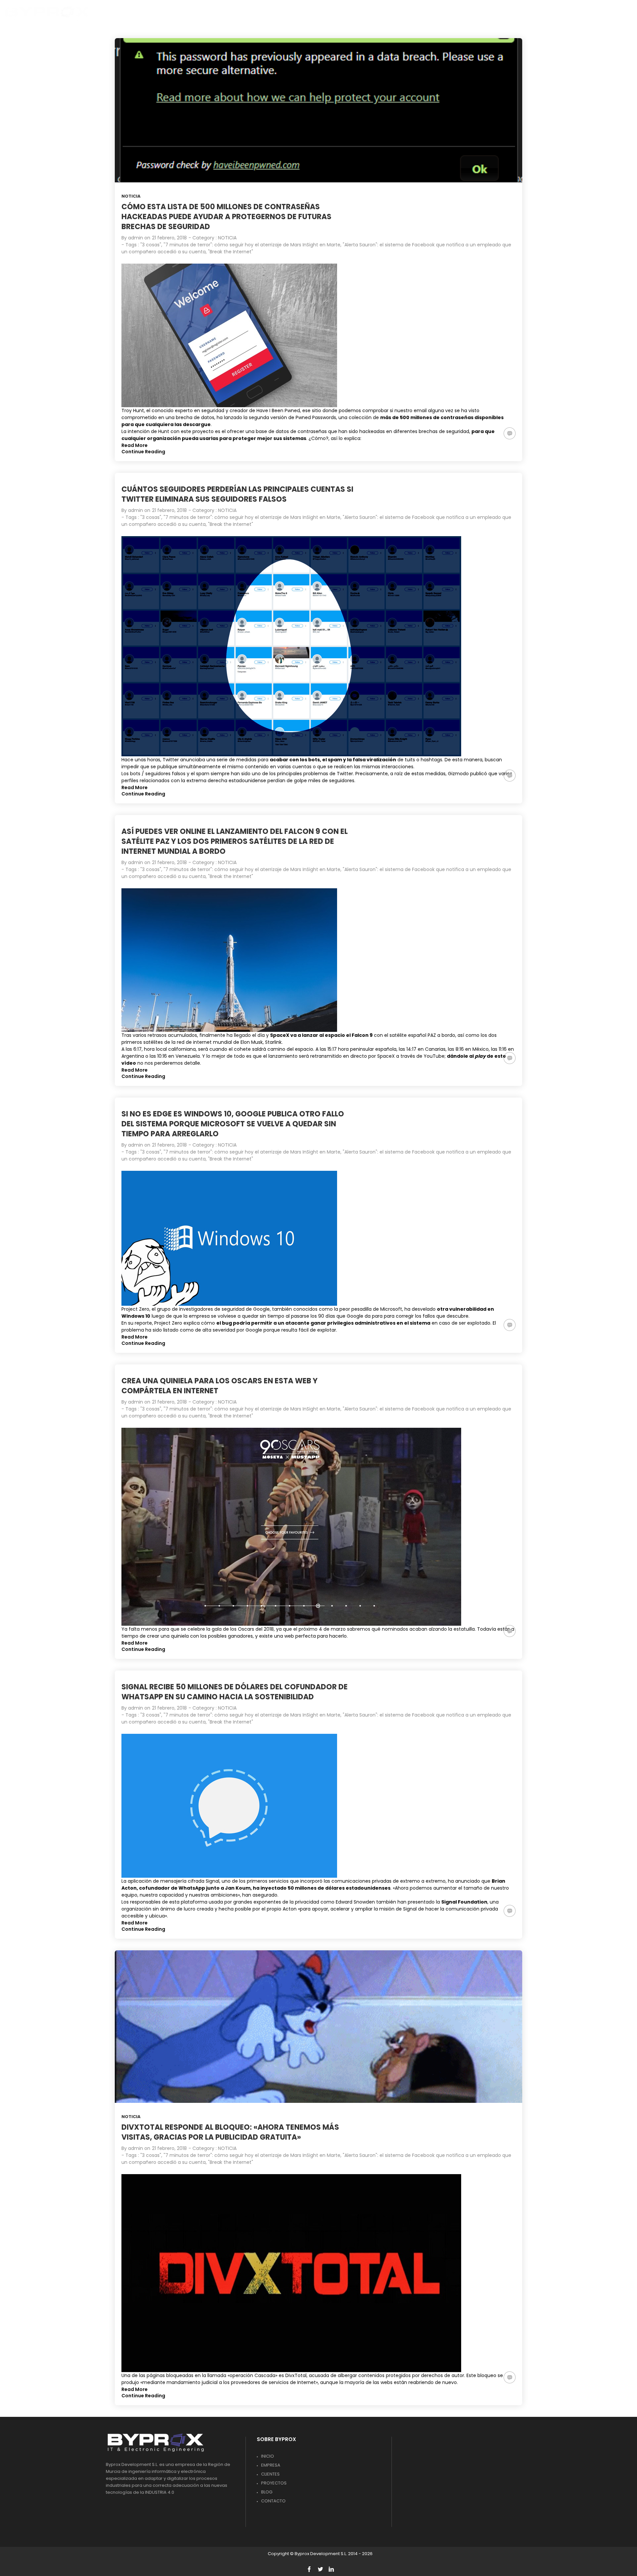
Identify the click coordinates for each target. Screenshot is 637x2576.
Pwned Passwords (316, 417)
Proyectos (274, 2483)
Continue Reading (143, 452)
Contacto (273, 2501)
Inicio (268, 2456)
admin (136, 238)
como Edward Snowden (348, 1902)
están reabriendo (414, 2382)
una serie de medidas (231, 760)
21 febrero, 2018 (169, 238)
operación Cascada (252, 2375)
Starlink (273, 1042)
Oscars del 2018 (256, 1629)
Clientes (270, 2474)
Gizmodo (458, 774)
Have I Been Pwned (278, 410)
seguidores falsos (165, 774)
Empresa (271, 2465)
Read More (135, 445)
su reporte (140, 1323)
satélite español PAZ (413, 1035)
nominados (395, 1629)
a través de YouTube (420, 1056)
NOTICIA (131, 196)
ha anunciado (464, 1881)
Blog (267, 2492)
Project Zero (135, 1309)
